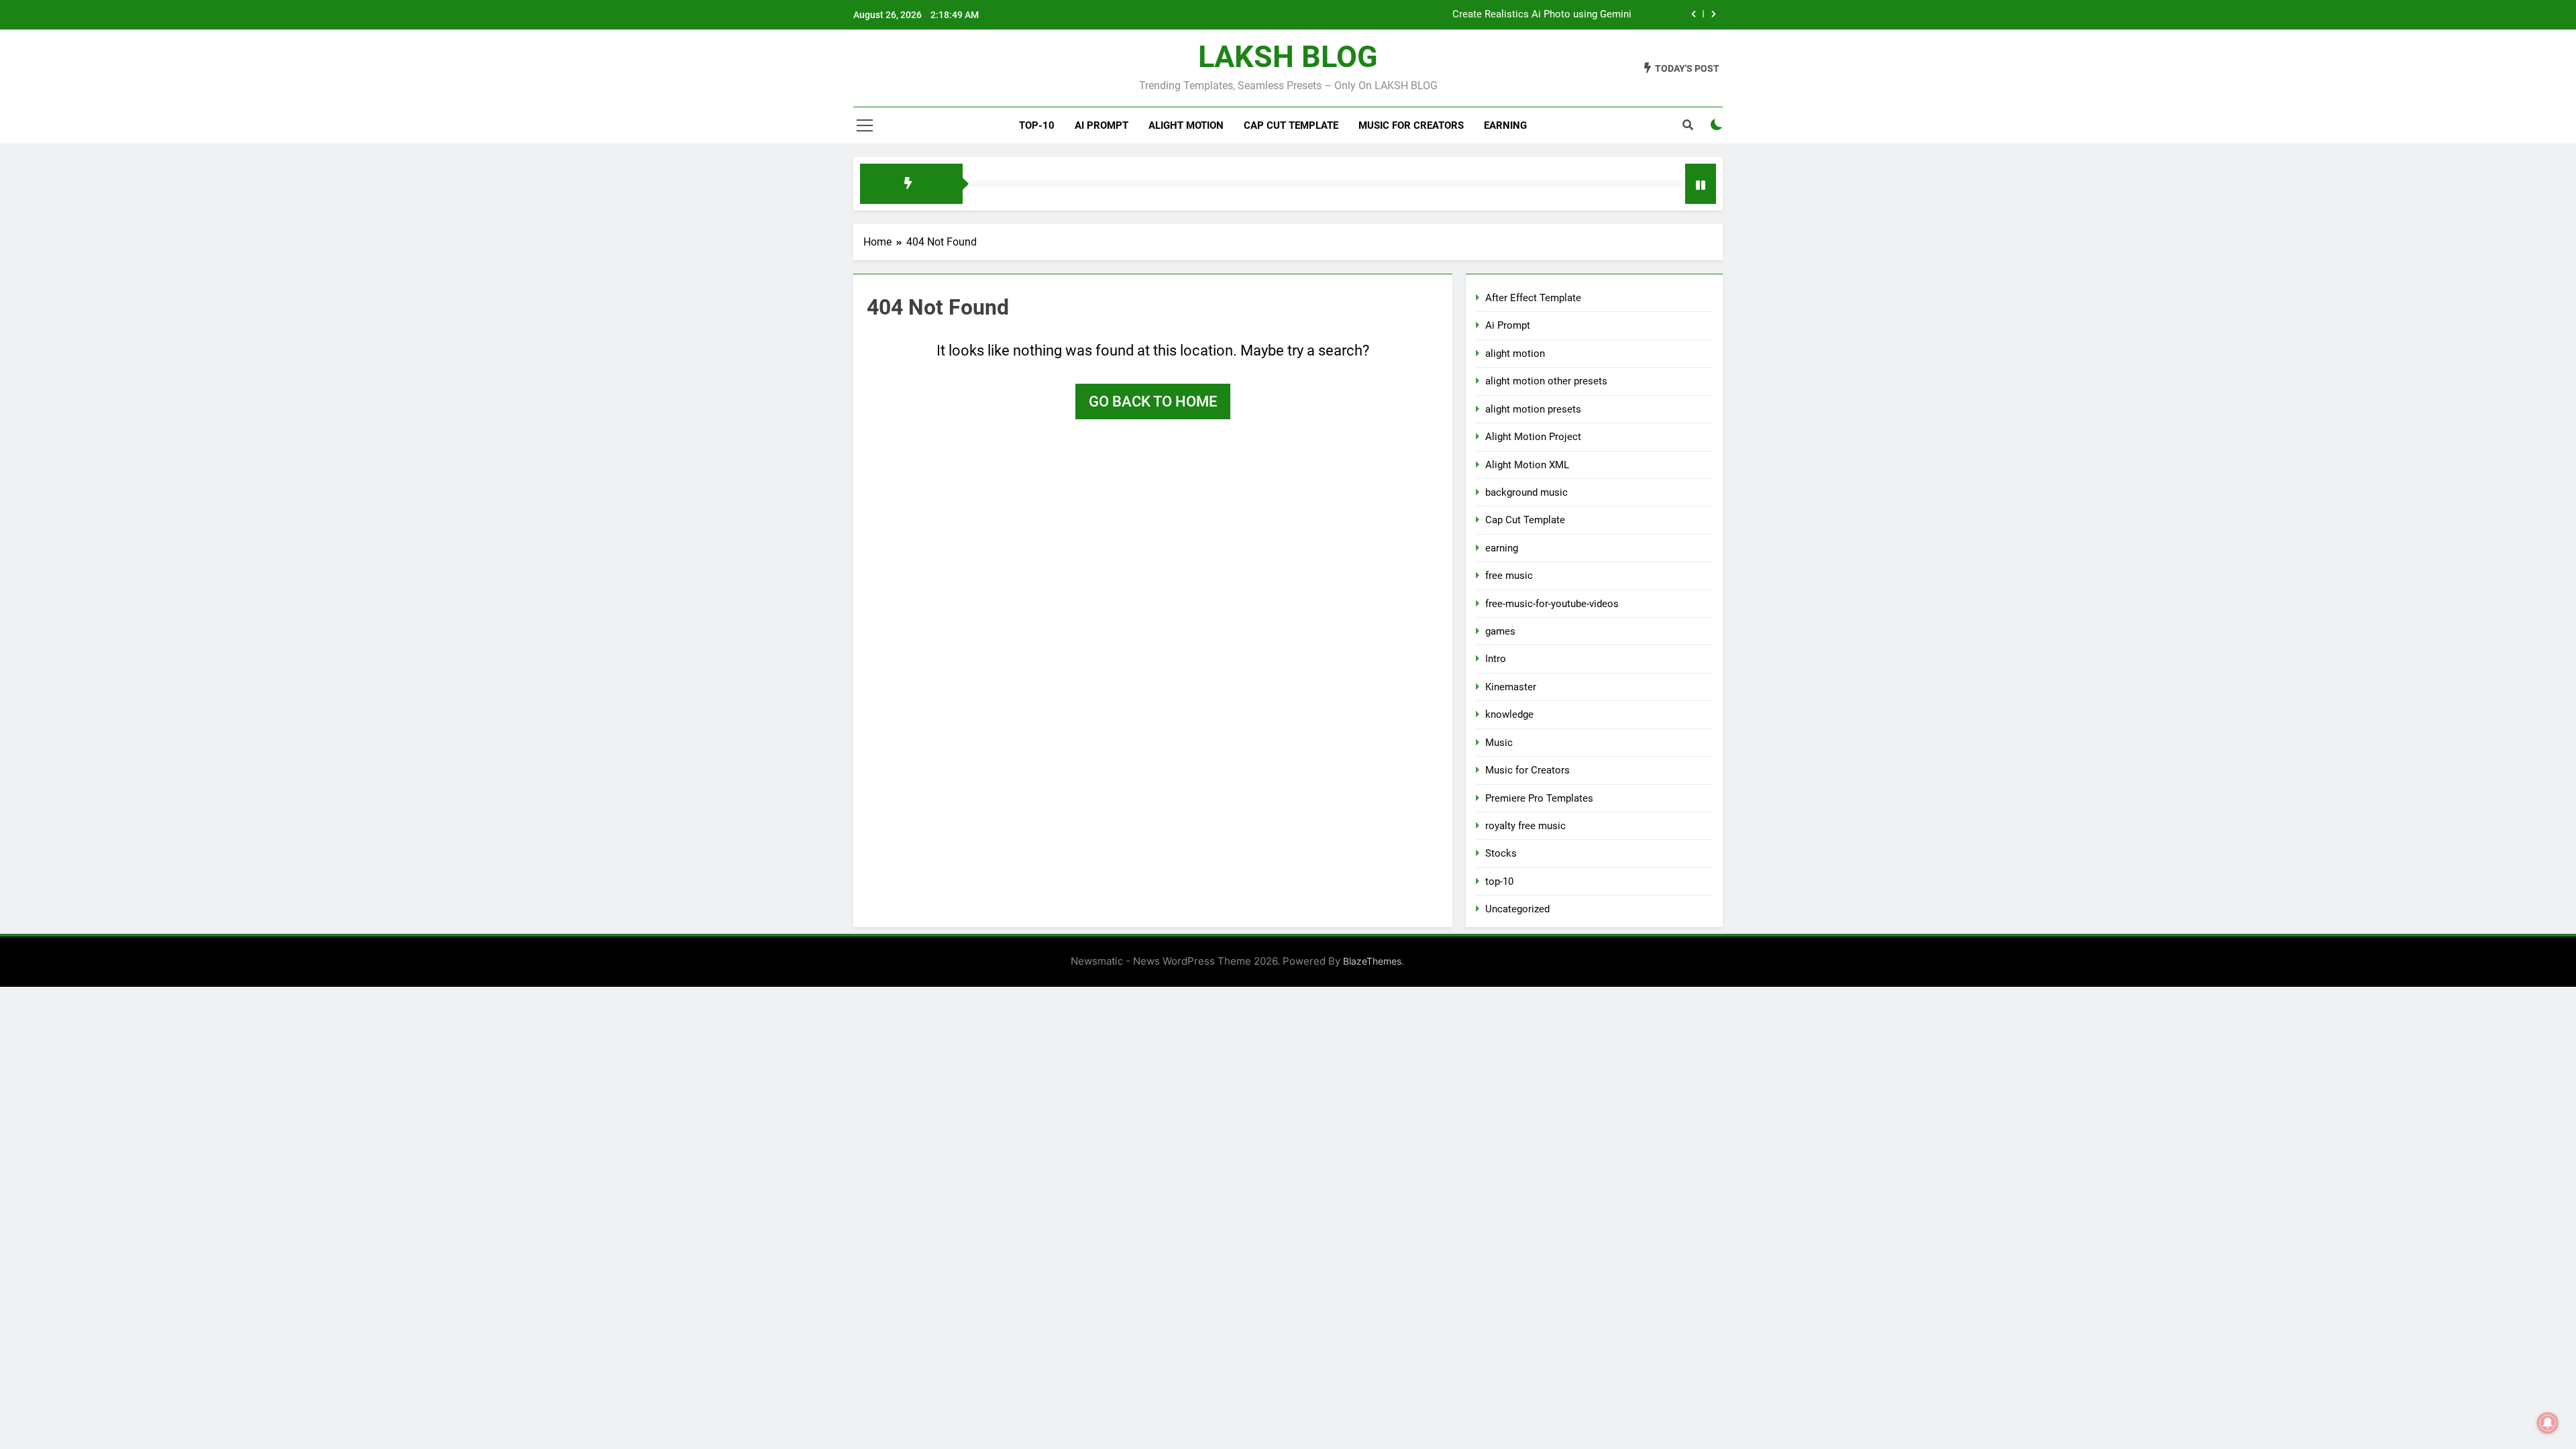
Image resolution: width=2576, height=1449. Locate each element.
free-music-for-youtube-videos (1552, 604)
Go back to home (1153, 401)
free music (1509, 576)
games (1500, 631)
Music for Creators (1411, 125)
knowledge (1509, 714)
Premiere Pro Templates (1539, 798)
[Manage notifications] (2548, 1423)
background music (1526, 492)
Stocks (1501, 853)
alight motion (1186, 125)
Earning (1505, 125)
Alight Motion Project (1533, 437)
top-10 (1037, 125)
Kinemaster (1511, 687)
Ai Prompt (1102, 125)
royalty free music (1525, 826)
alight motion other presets (1546, 381)
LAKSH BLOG (1288, 57)
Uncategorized (1517, 909)
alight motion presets (1533, 409)
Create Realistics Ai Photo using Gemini (1542, 15)
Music (1499, 743)
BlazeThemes (1372, 961)
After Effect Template (1533, 298)
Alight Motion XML (1527, 465)
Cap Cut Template (1291, 125)
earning (1502, 548)
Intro (1496, 659)
